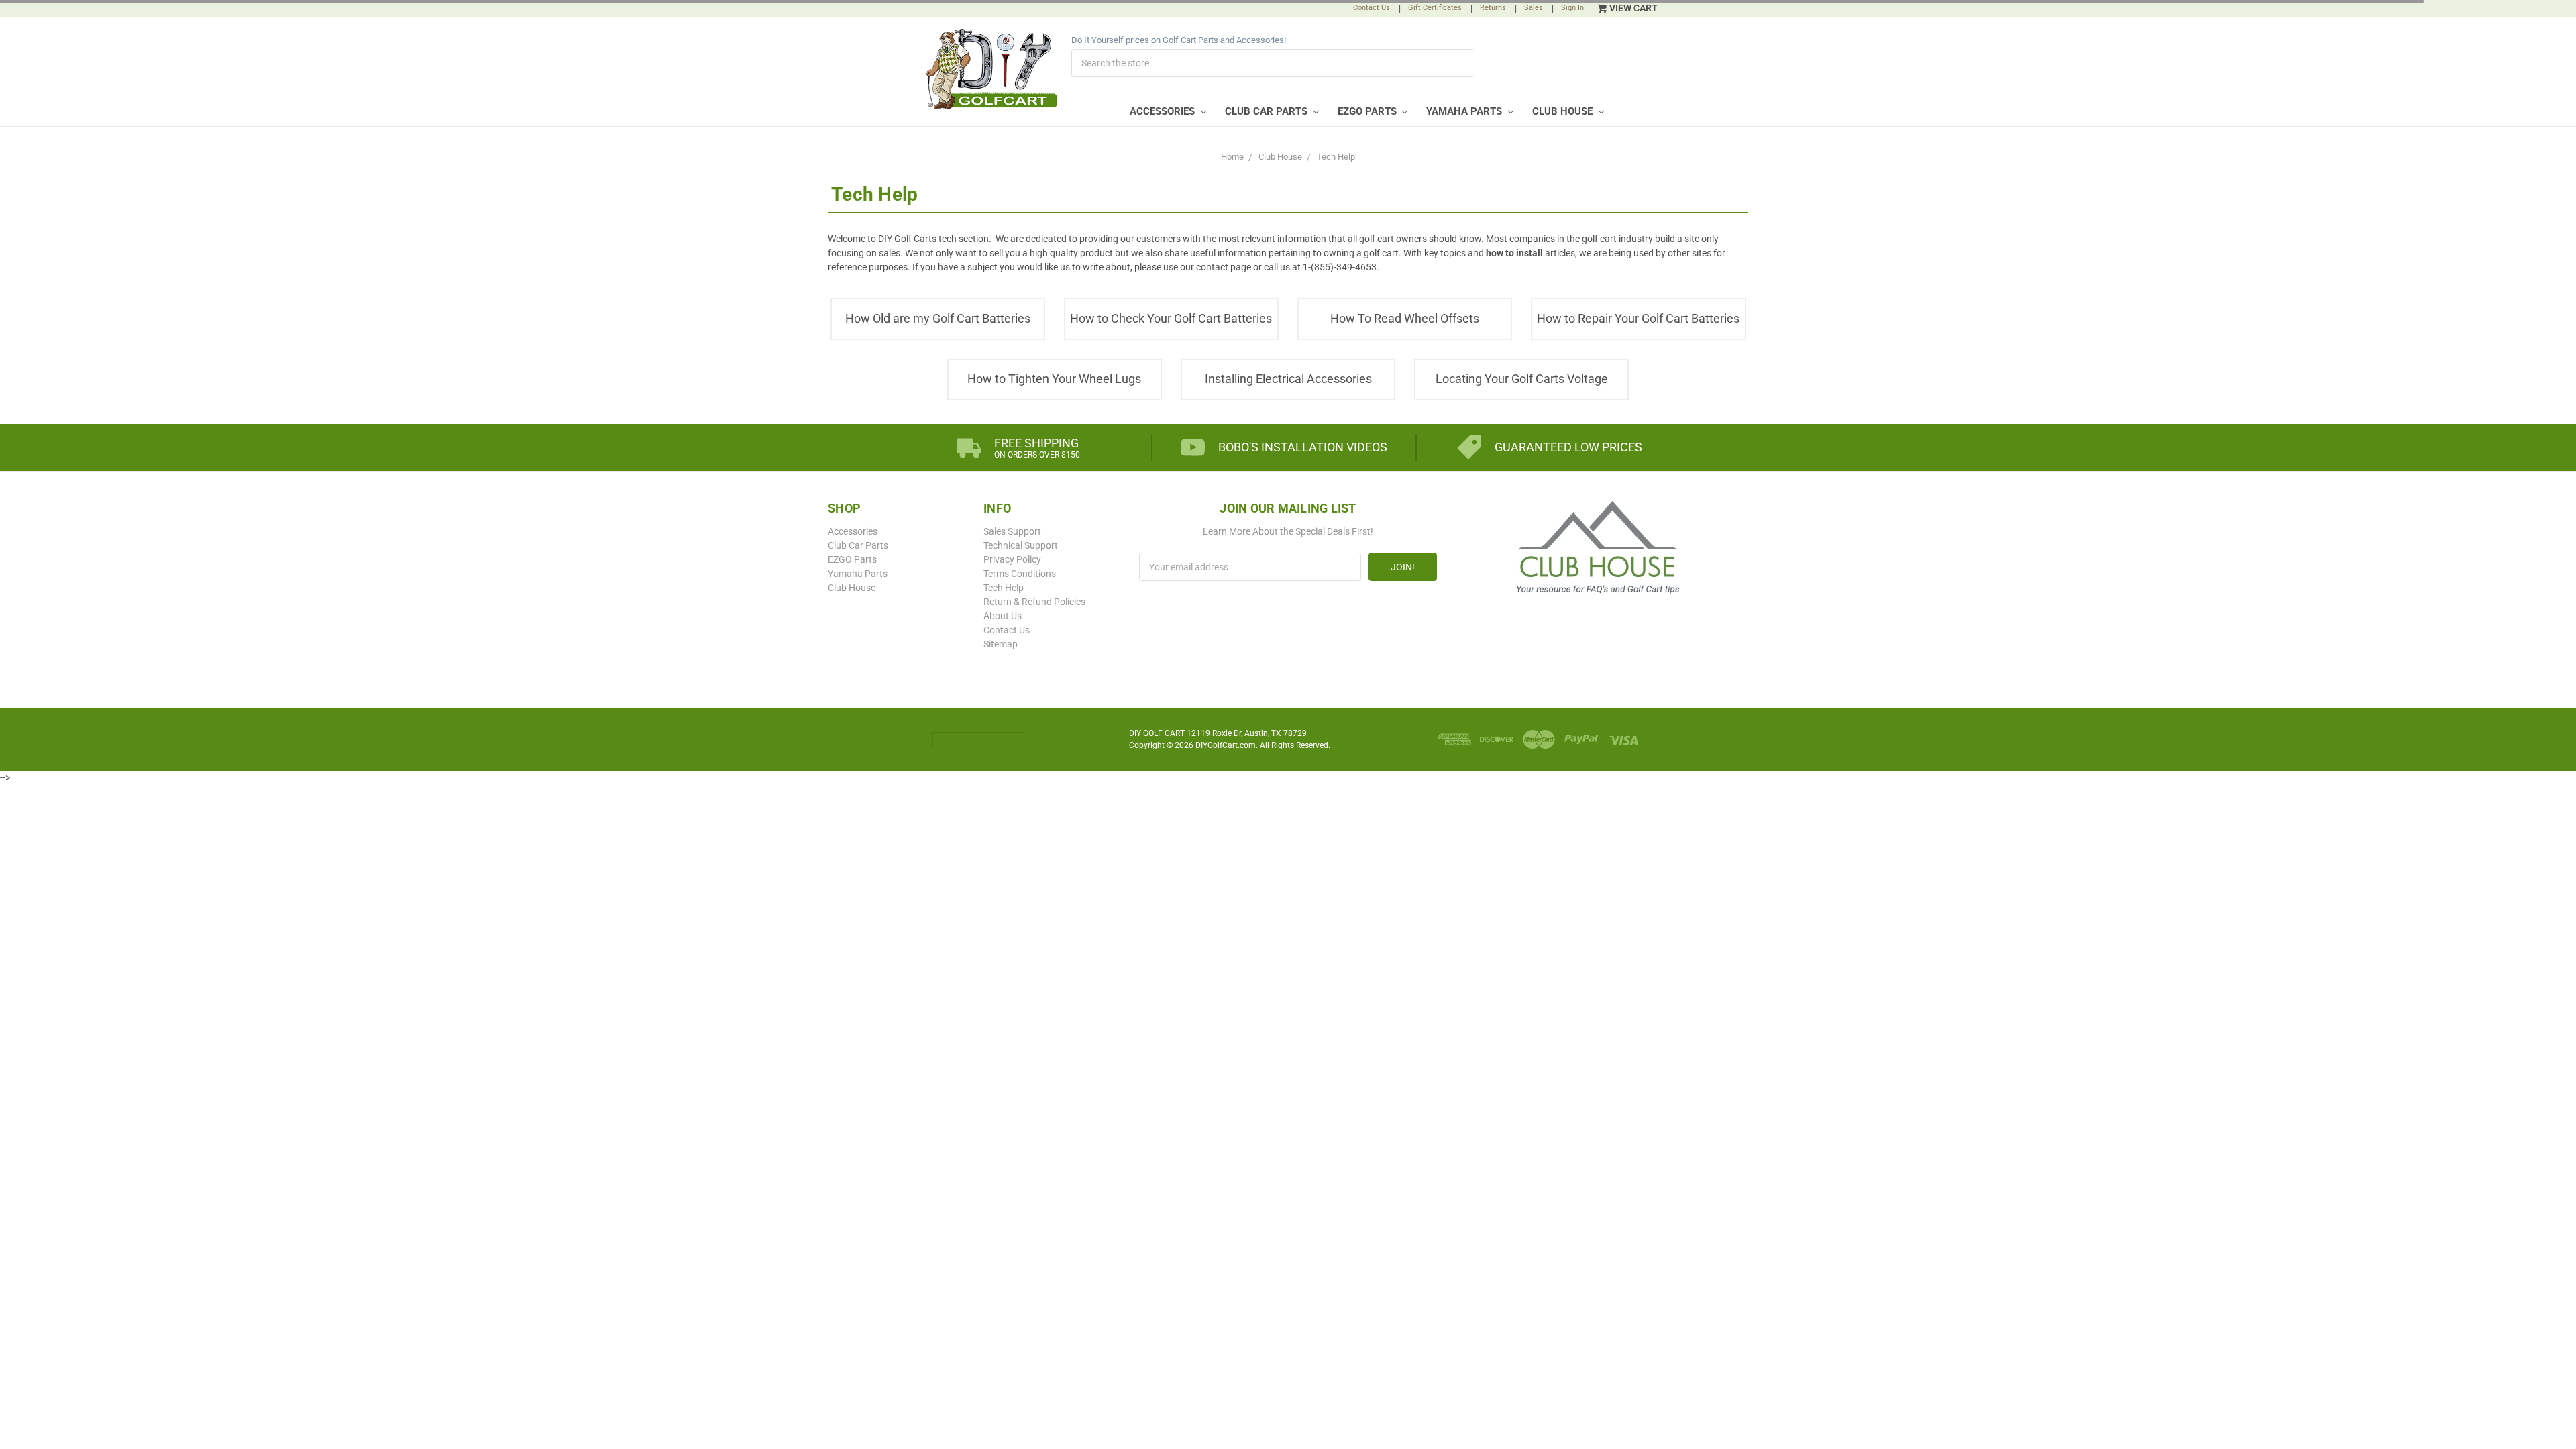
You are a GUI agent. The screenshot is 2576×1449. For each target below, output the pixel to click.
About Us (1003, 616)
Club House (1564, 111)
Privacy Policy (1012, 559)
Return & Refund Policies (1034, 602)
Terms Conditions (1020, 574)
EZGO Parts (1368, 111)
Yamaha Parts (1465, 111)
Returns (1493, 8)
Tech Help (1004, 588)
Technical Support (1021, 545)
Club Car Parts (1268, 111)
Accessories (1164, 111)
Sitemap (1001, 644)
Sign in (1572, 8)
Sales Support (1012, 531)
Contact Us (1372, 8)
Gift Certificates (1435, 8)
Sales (1534, 8)
